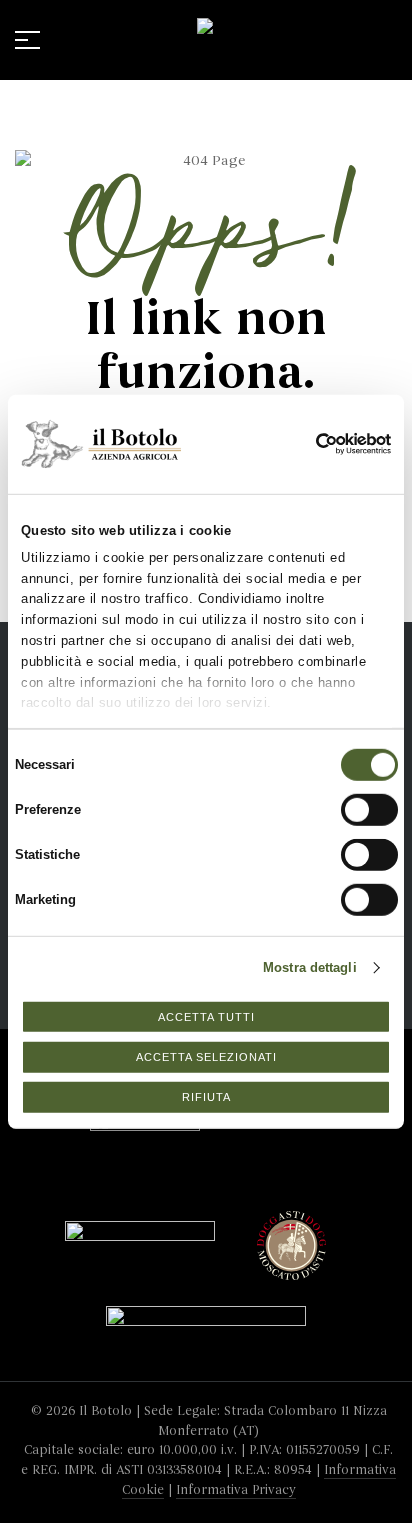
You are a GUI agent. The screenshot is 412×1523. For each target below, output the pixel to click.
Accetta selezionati (206, 1057)
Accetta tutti (206, 1016)
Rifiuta (206, 1097)
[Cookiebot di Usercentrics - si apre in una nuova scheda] (331, 444)
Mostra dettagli (310, 967)
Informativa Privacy (236, 1490)
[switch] (349, 803)
